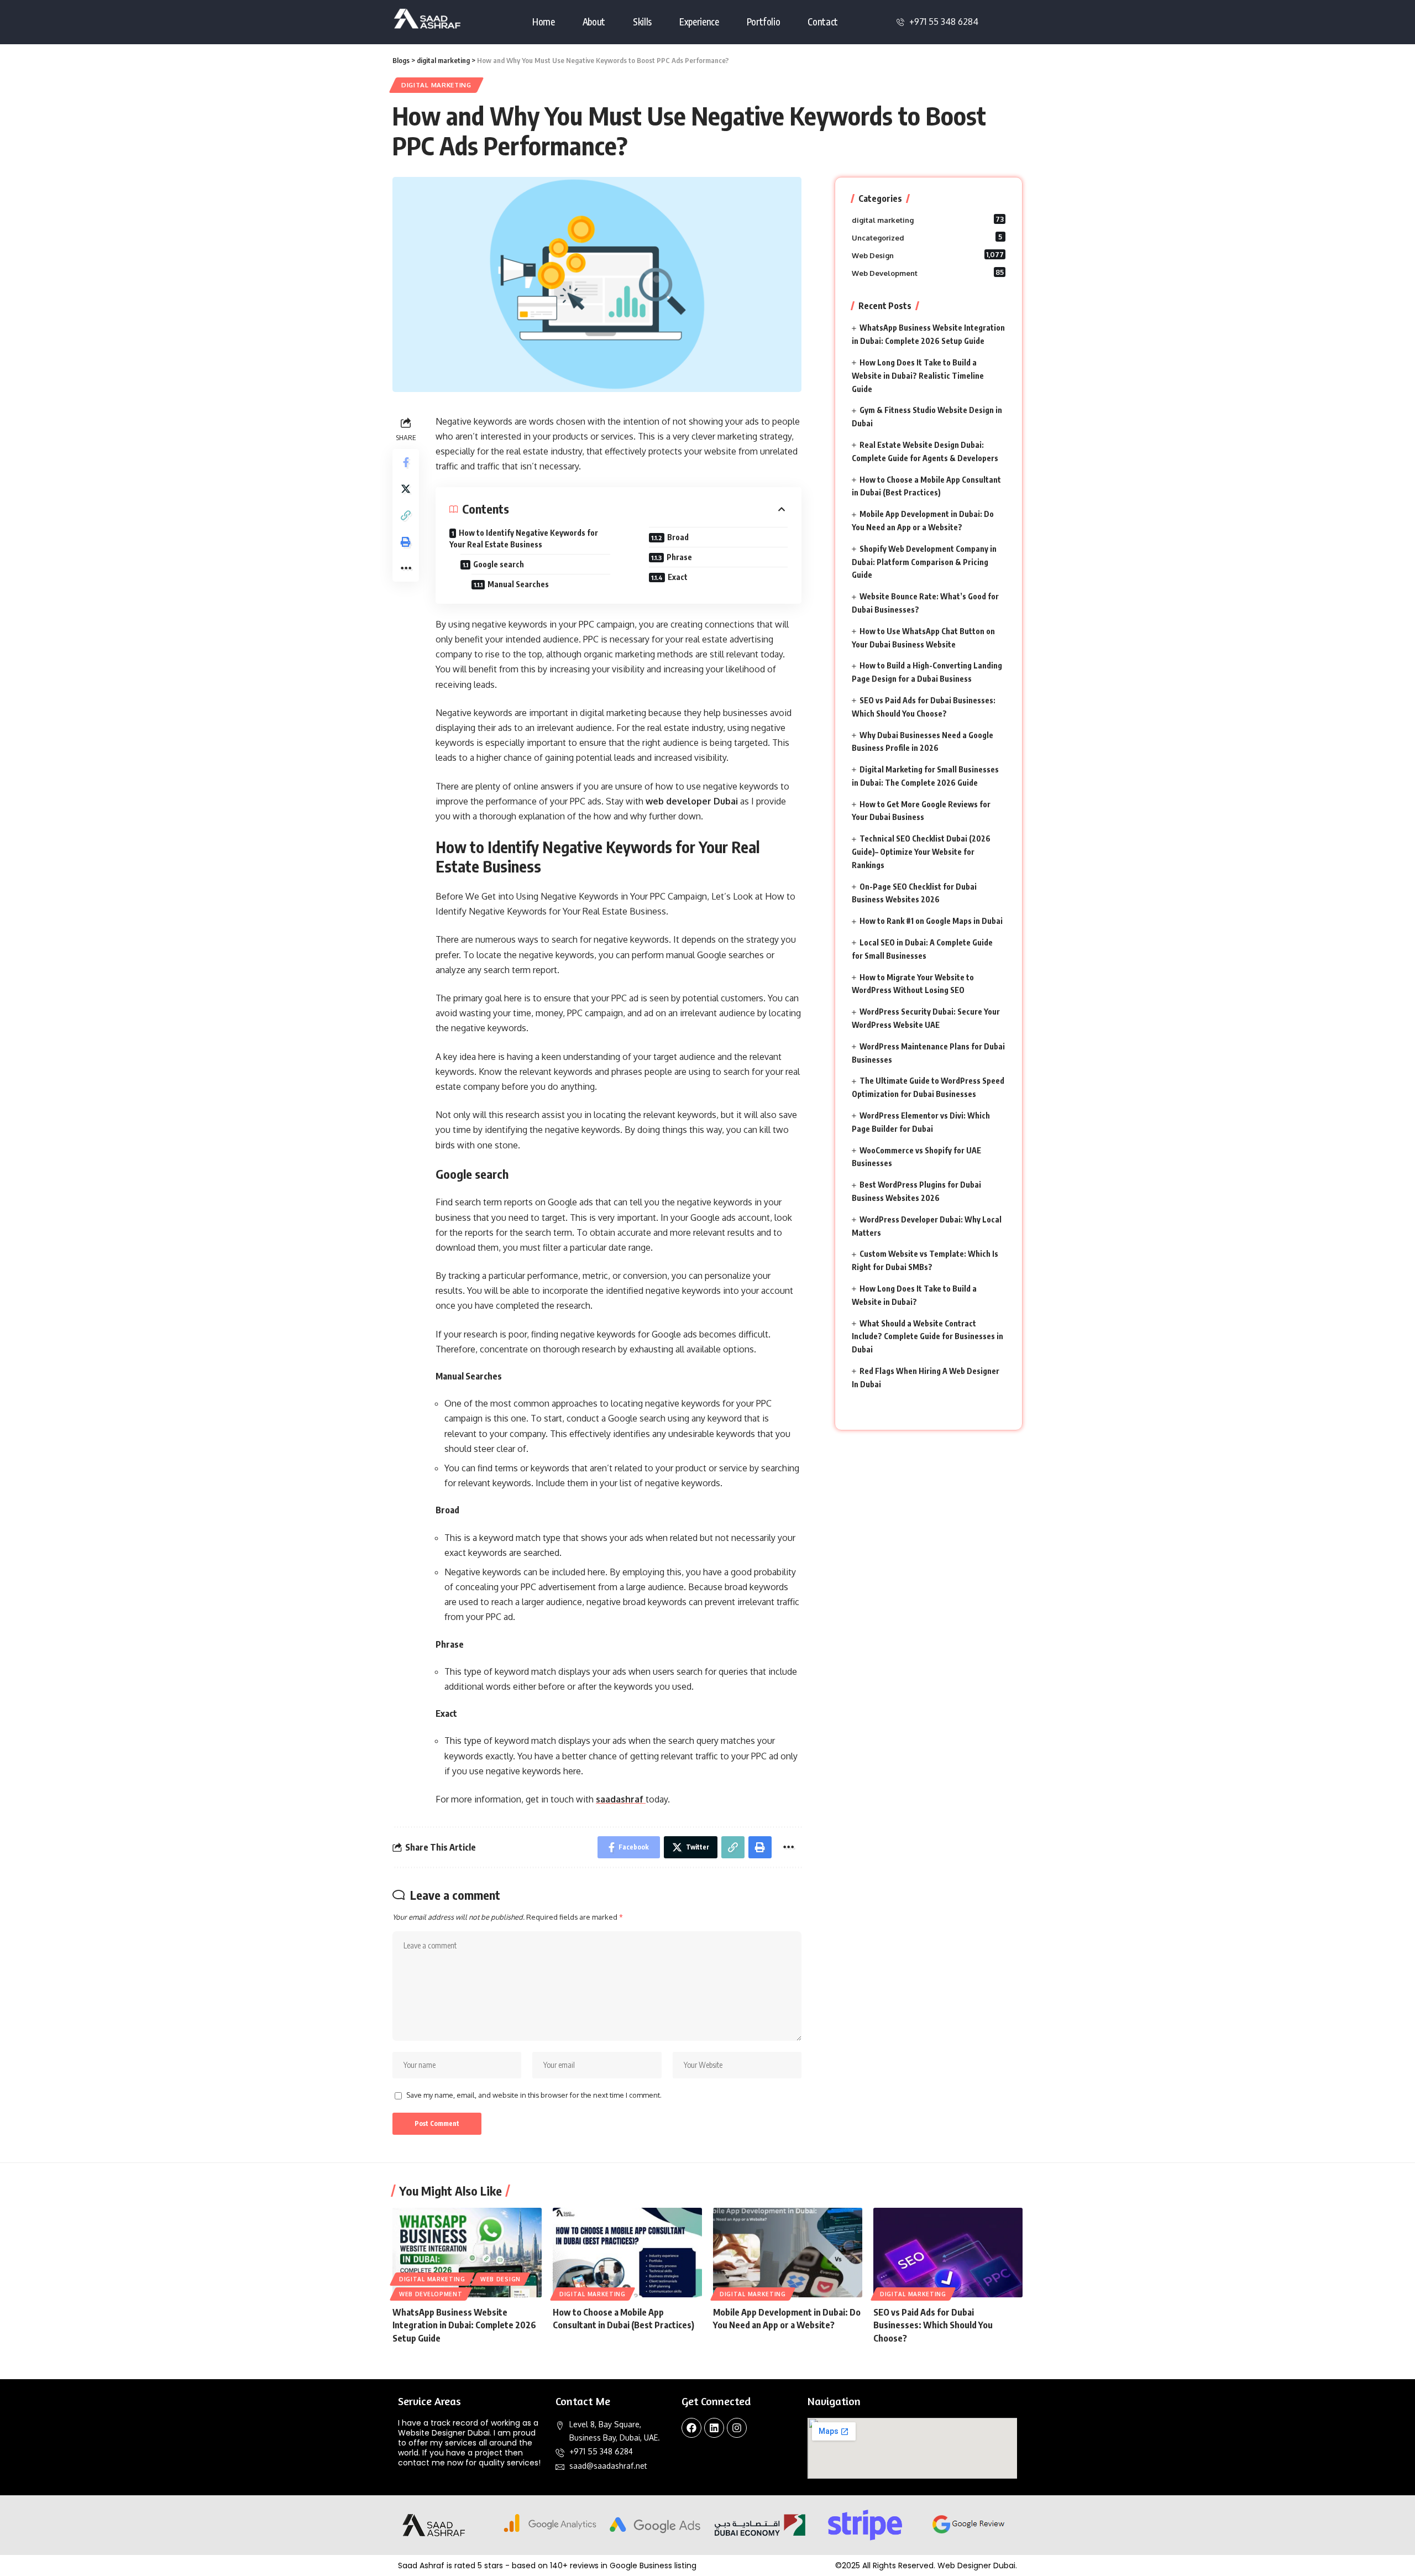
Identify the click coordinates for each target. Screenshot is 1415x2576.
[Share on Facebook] (406, 462)
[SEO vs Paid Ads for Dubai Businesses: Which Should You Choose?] (948, 2253)
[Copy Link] (406, 515)
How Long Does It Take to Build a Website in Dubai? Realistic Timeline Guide (918, 376)
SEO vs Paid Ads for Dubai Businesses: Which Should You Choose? (933, 2325)
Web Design (928, 255)
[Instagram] (737, 2428)
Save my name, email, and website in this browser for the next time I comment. (534, 2095)
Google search (499, 564)
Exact (678, 577)
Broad (678, 537)
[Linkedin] (714, 2428)
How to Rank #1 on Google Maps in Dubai (931, 921)
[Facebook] (691, 2428)
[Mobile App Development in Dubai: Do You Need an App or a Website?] (788, 2253)
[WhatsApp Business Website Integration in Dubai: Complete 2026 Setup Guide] (467, 2253)
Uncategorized (927, 237)
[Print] (406, 541)
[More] (406, 568)
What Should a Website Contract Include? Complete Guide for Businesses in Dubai (927, 1337)
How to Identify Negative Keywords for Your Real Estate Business (524, 539)
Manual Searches (518, 584)
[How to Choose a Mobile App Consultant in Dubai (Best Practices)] (627, 2253)
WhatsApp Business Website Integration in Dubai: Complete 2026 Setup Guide (464, 2325)
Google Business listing (653, 2565)
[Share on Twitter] (406, 488)
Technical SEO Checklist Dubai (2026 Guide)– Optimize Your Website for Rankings (921, 852)
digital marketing (436, 85)
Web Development (928, 273)
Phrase (679, 557)
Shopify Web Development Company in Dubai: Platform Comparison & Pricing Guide (924, 562)
